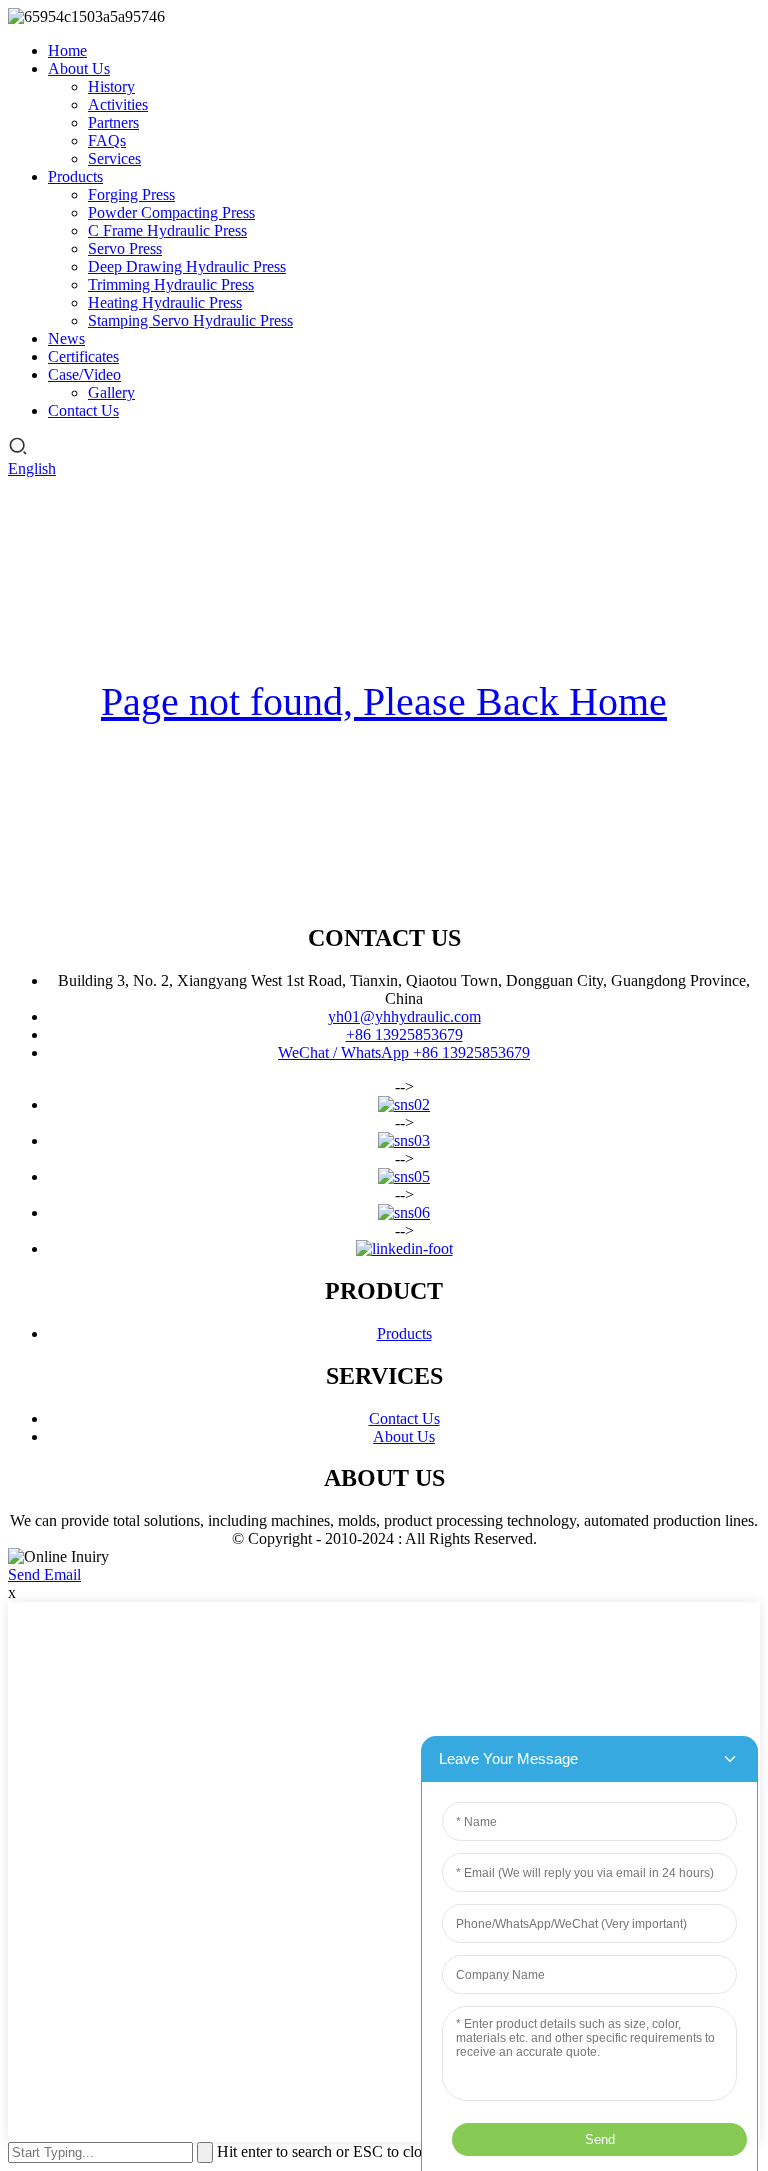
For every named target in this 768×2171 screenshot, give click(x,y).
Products (75, 176)
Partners (113, 122)
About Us (79, 68)
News (66, 338)
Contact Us (83, 410)
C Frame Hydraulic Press (167, 230)
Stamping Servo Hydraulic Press (190, 320)
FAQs (107, 140)
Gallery (111, 392)
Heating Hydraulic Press (165, 302)
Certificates (83, 356)
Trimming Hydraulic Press (171, 284)
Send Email (44, 1574)
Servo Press (125, 248)
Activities (118, 104)
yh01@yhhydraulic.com (404, 1016)
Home (67, 50)
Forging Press (131, 194)
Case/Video (84, 374)
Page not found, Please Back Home (384, 701)
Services (114, 158)
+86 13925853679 (404, 1034)
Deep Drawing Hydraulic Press (187, 266)
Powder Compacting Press (171, 212)
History (111, 86)
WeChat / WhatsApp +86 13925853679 (404, 1052)
